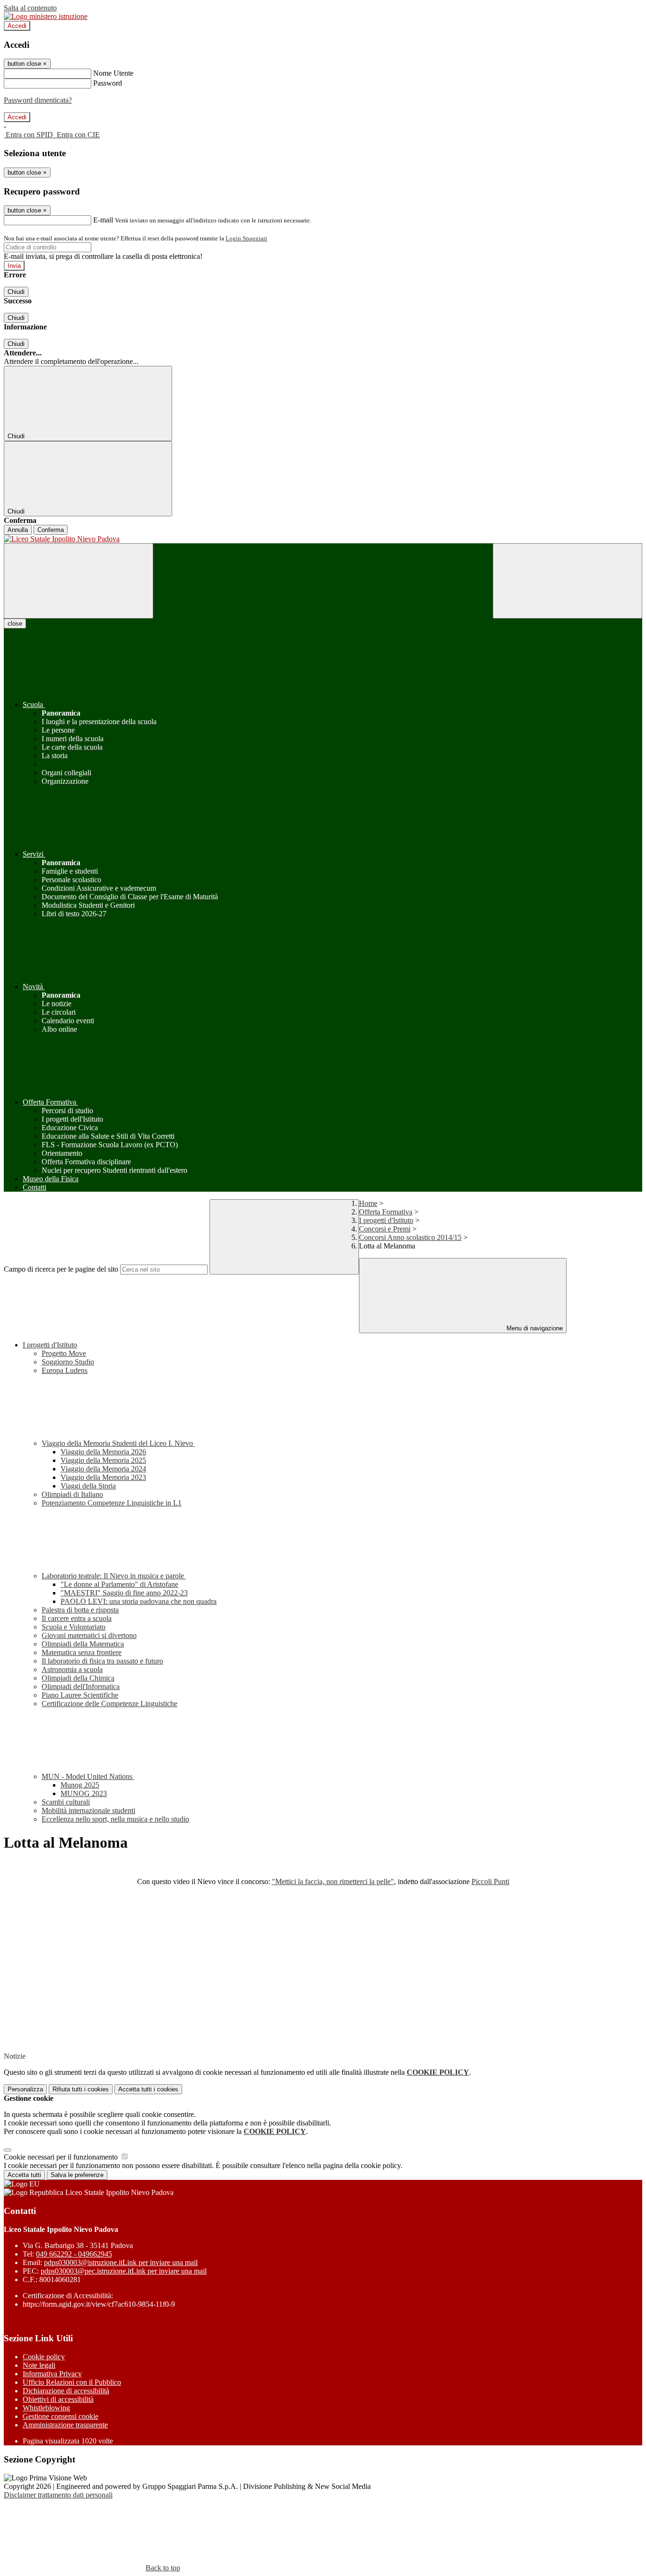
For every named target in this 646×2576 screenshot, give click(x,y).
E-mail (103, 220)
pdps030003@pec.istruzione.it (124, 2271)
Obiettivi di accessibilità (58, 2399)
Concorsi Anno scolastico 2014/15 (410, 1237)
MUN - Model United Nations (88, 1776)
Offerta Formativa (386, 1212)
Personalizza (25, 2089)
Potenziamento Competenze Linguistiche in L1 (112, 1503)
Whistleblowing (46, 2408)
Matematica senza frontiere (82, 1652)
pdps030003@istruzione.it (121, 2262)
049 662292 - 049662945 (74, 2254)
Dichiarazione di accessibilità (66, 2391)
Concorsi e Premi (385, 1229)
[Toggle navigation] (79, 581)
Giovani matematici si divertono (89, 1635)
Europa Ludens (65, 1370)
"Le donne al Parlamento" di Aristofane (119, 1584)
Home (368, 1203)
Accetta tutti (148, 2089)
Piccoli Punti (490, 1881)
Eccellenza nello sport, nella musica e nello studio (115, 1819)
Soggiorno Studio (68, 1362)
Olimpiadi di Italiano (72, 1494)
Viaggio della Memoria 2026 (103, 1452)
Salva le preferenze (77, 2175)
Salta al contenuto (30, 8)
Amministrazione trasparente (65, 2425)
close (15, 624)
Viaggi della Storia (88, 1486)
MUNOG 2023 (84, 1793)
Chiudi (16, 292)
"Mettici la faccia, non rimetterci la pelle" (333, 1881)
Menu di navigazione (534, 1328)
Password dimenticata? (38, 100)
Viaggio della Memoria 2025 (103, 1460)
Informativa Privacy (52, 2374)
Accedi (17, 26)
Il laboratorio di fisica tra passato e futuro (102, 1661)
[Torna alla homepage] (323, 539)
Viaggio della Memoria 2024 (103, 1469)
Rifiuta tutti (81, 2089)
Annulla (18, 530)
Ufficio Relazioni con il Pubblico (72, 2382)
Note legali (39, 2365)
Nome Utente (113, 73)
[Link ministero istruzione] (46, 16)
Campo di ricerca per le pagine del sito (61, 1269)
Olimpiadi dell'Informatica (81, 1686)
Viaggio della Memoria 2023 (103, 1477)
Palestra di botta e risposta (80, 1610)
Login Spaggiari (246, 238)
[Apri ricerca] (567, 581)
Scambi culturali (66, 1802)
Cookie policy (44, 2357)
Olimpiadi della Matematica (83, 1644)
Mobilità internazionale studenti (88, 1810)
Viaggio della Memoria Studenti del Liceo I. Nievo (118, 1443)
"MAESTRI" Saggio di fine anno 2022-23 (124, 1593)
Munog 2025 (80, 1785)
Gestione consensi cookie (61, 2416)
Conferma (51, 530)
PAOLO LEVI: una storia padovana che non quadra (139, 1601)
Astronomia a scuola (72, 1669)
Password (108, 83)
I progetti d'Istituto (386, 1220)
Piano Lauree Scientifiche (80, 1695)
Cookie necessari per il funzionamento (62, 2157)
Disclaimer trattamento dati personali (58, 2495)
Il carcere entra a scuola (77, 1618)
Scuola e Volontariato (74, 1627)
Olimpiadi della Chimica (78, 1678)
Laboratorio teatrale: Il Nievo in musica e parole (114, 1576)
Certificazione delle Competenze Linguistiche (109, 1704)
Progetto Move (64, 1353)
